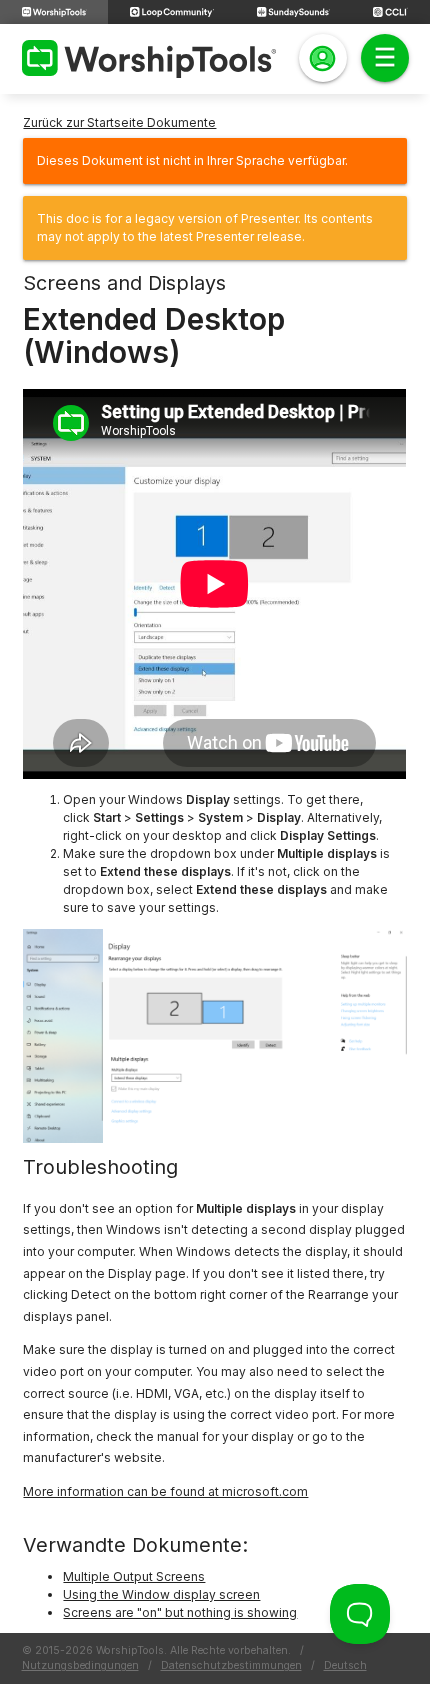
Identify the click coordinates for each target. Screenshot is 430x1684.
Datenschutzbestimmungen (231, 1665)
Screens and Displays (124, 283)
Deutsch (345, 1665)
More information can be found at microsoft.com (165, 1491)
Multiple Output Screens (134, 1576)
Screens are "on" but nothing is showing (180, 1612)
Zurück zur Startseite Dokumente (119, 122)
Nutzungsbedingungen (80, 1665)
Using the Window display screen (161, 1594)
